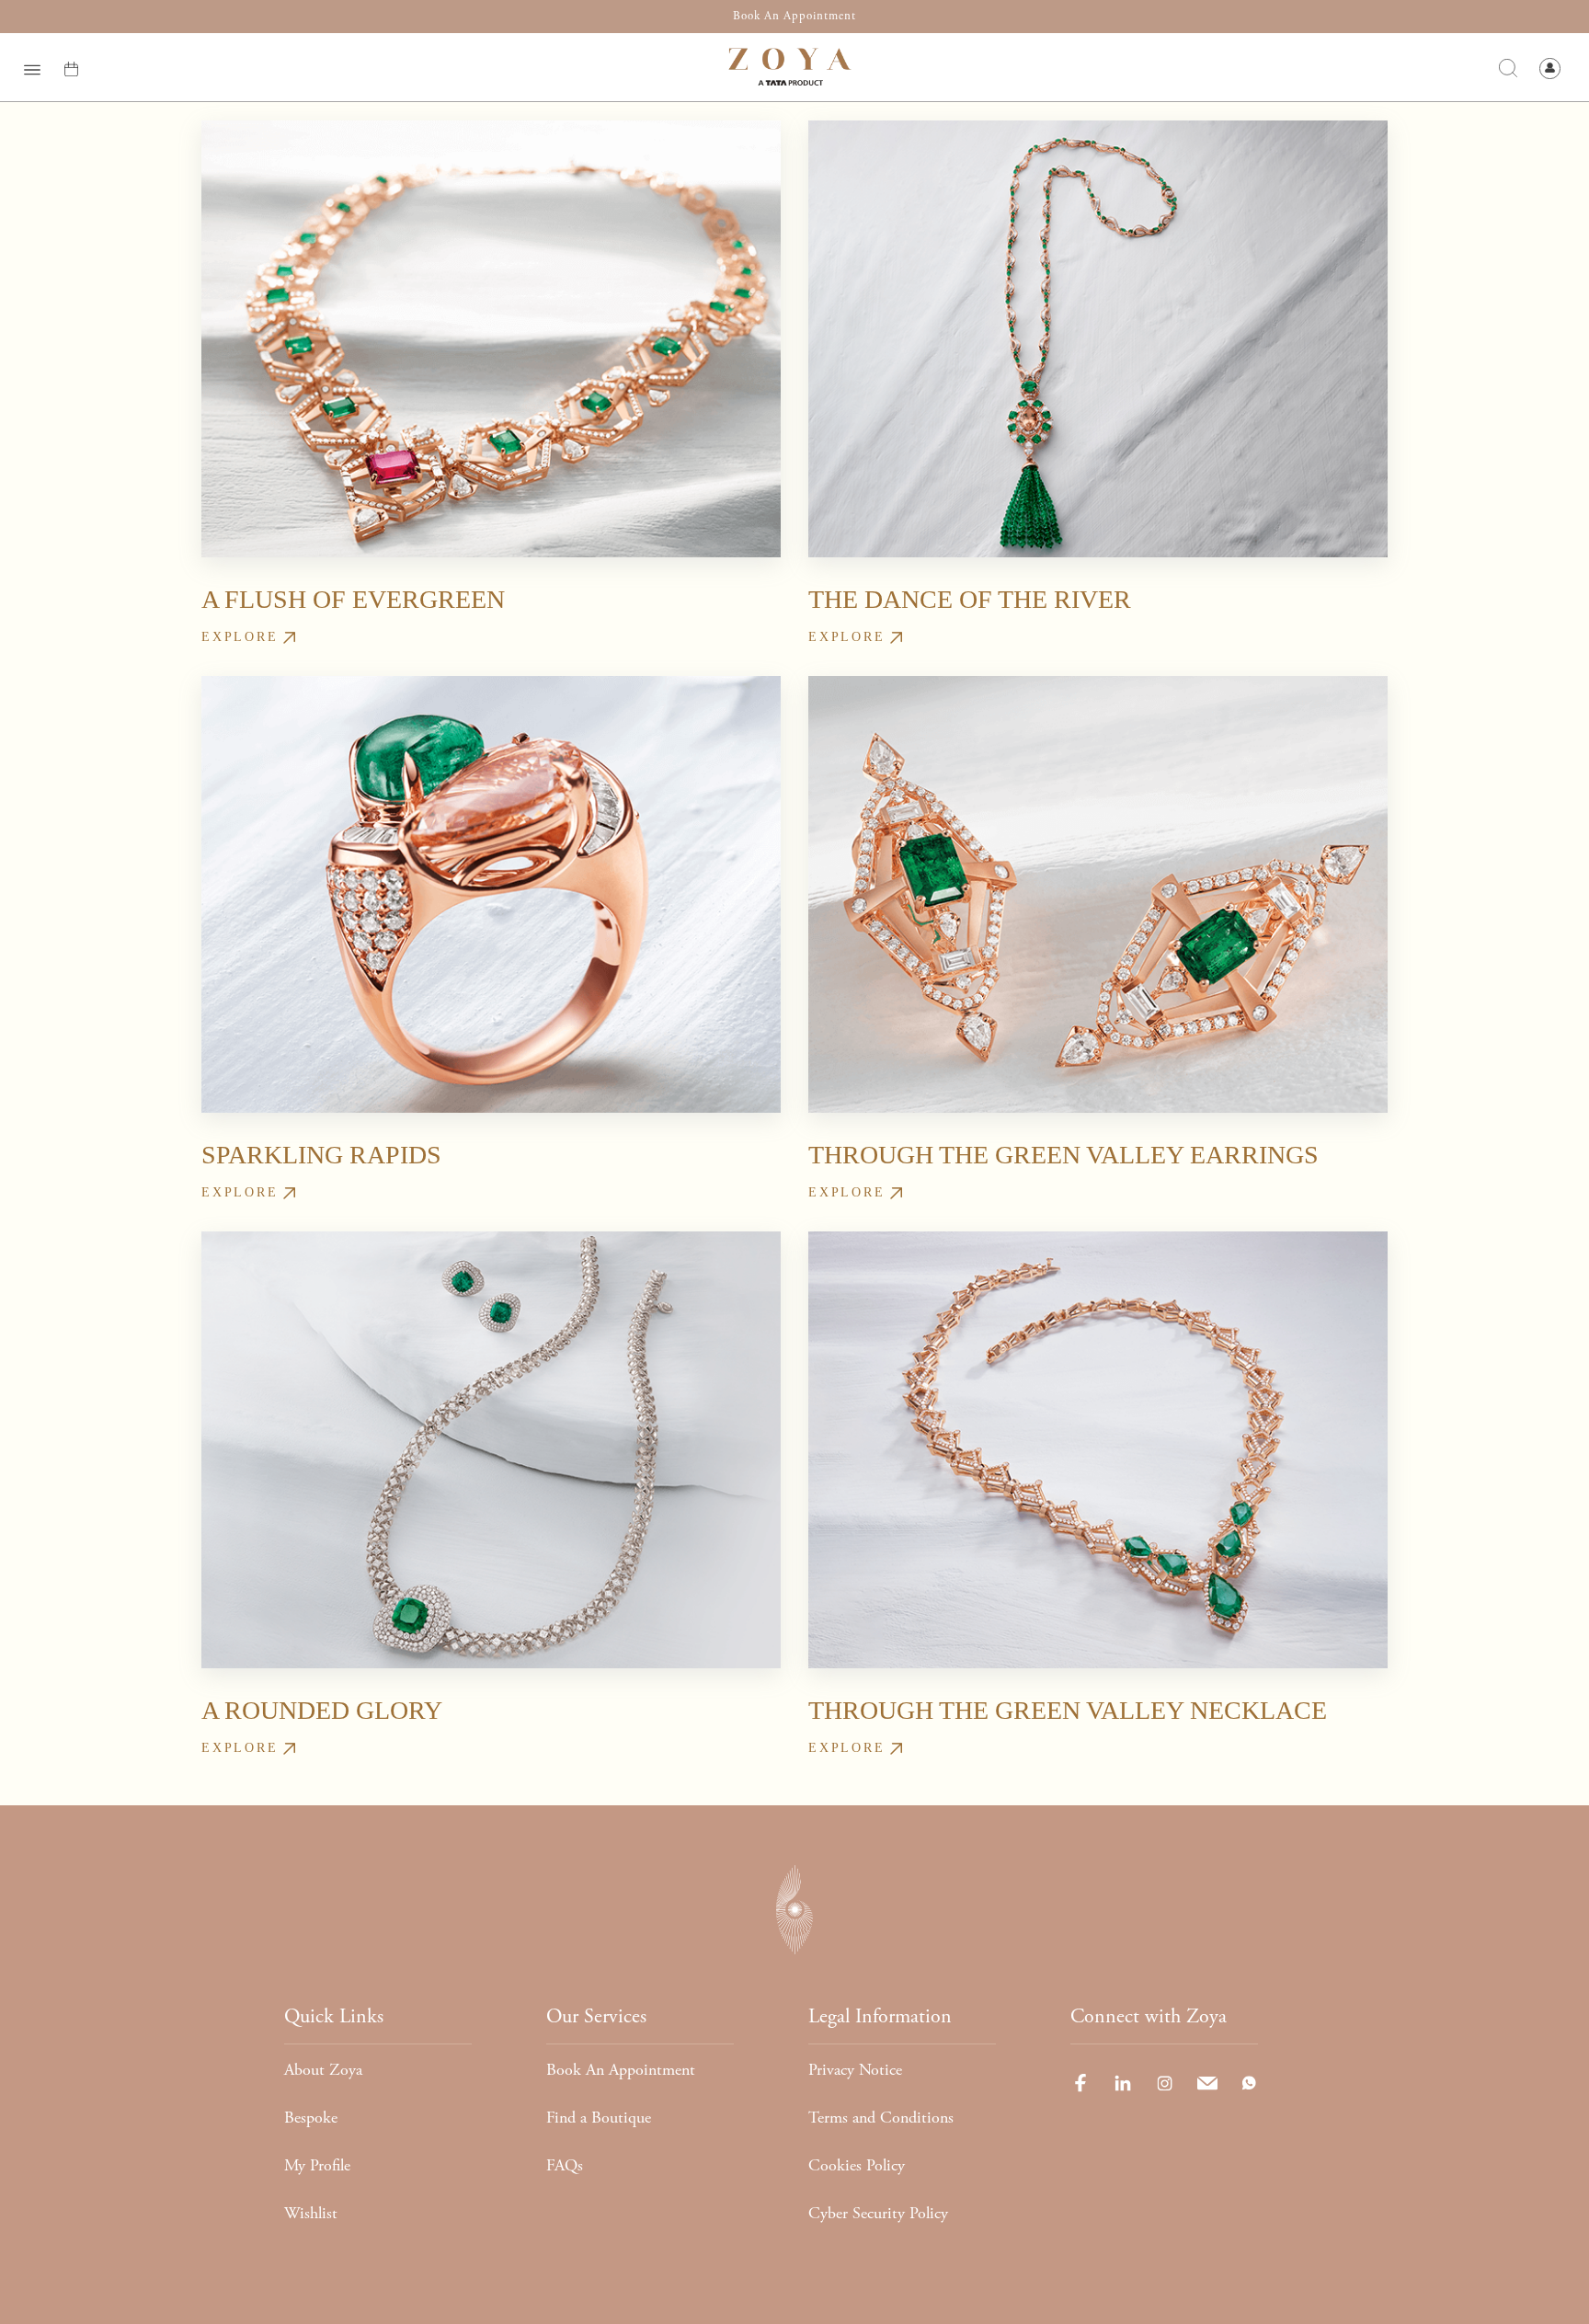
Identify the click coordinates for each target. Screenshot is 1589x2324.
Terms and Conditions (881, 2118)
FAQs (565, 2165)
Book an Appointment (794, 16)
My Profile (317, 2165)
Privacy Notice (855, 2070)
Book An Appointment (621, 2070)
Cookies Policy (857, 2165)
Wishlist (311, 2213)
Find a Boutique (599, 2118)
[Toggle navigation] (32, 67)
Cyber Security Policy (878, 2213)
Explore (240, 637)
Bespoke (311, 2118)
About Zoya (323, 2070)
